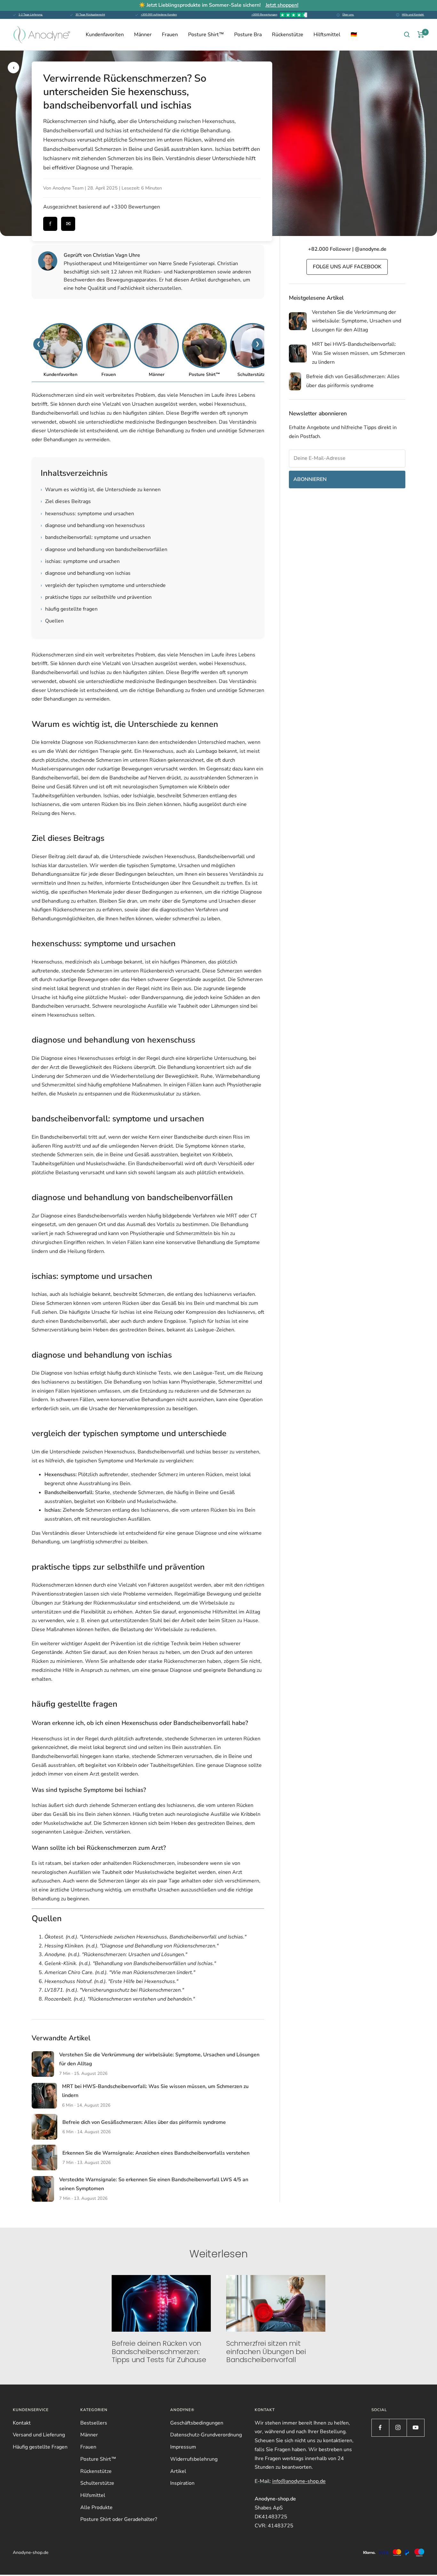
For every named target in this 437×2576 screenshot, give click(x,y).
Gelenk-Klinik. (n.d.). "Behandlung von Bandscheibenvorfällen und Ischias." (130, 1963)
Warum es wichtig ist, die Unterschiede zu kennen (101, 490)
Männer (143, 35)
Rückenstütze (288, 35)
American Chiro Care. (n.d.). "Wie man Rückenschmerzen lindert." (120, 1972)
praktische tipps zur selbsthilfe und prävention (96, 597)
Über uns (348, 15)
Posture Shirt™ (206, 35)
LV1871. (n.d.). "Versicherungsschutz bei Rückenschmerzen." (114, 1990)
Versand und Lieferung (39, 2435)
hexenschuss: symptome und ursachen (87, 514)
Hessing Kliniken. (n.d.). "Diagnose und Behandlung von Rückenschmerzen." (131, 1946)
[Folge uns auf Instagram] (398, 2428)
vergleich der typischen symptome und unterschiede (103, 585)
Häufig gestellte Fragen (40, 2447)
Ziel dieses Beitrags (66, 501)
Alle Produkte (96, 2507)
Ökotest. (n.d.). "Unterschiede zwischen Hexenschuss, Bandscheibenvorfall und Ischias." (145, 1937)
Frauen (170, 35)
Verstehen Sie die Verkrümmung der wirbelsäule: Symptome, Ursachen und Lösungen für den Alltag (357, 321)
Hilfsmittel (93, 2495)
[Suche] (407, 35)
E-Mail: (290, 2481)
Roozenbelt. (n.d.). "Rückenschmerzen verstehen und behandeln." (120, 1999)
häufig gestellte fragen (69, 609)
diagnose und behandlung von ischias (86, 573)
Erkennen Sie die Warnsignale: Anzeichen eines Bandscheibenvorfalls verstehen (156, 2153)
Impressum (183, 2447)
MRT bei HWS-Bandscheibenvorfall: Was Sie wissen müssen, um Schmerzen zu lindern (358, 353)
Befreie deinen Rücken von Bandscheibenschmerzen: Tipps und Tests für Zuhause (159, 2352)
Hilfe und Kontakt (413, 15)
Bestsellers (94, 2423)
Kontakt (22, 2423)
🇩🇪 (354, 35)
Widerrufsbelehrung (194, 2459)
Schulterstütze (97, 2483)
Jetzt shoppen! (282, 5)
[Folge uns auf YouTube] (415, 2428)
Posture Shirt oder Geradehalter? (119, 2519)
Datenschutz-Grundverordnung (206, 2435)
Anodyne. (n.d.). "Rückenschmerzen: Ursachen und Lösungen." (116, 1954)
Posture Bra (248, 35)
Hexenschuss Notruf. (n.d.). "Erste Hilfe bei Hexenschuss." (111, 1981)
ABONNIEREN (310, 479)
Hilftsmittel (327, 35)
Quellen (52, 621)
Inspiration (182, 2483)
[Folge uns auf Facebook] (380, 2428)
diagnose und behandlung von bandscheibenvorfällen (104, 549)
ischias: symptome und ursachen (80, 561)
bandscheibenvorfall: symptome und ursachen (96, 537)
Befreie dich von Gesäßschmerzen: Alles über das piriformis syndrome (144, 2122)
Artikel (178, 2471)
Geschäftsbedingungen (197, 2423)
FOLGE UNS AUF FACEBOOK (347, 267)
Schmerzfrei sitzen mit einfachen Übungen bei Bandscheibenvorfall (266, 2352)
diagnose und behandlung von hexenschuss (93, 525)
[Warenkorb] (421, 35)
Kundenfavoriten (105, 35)
